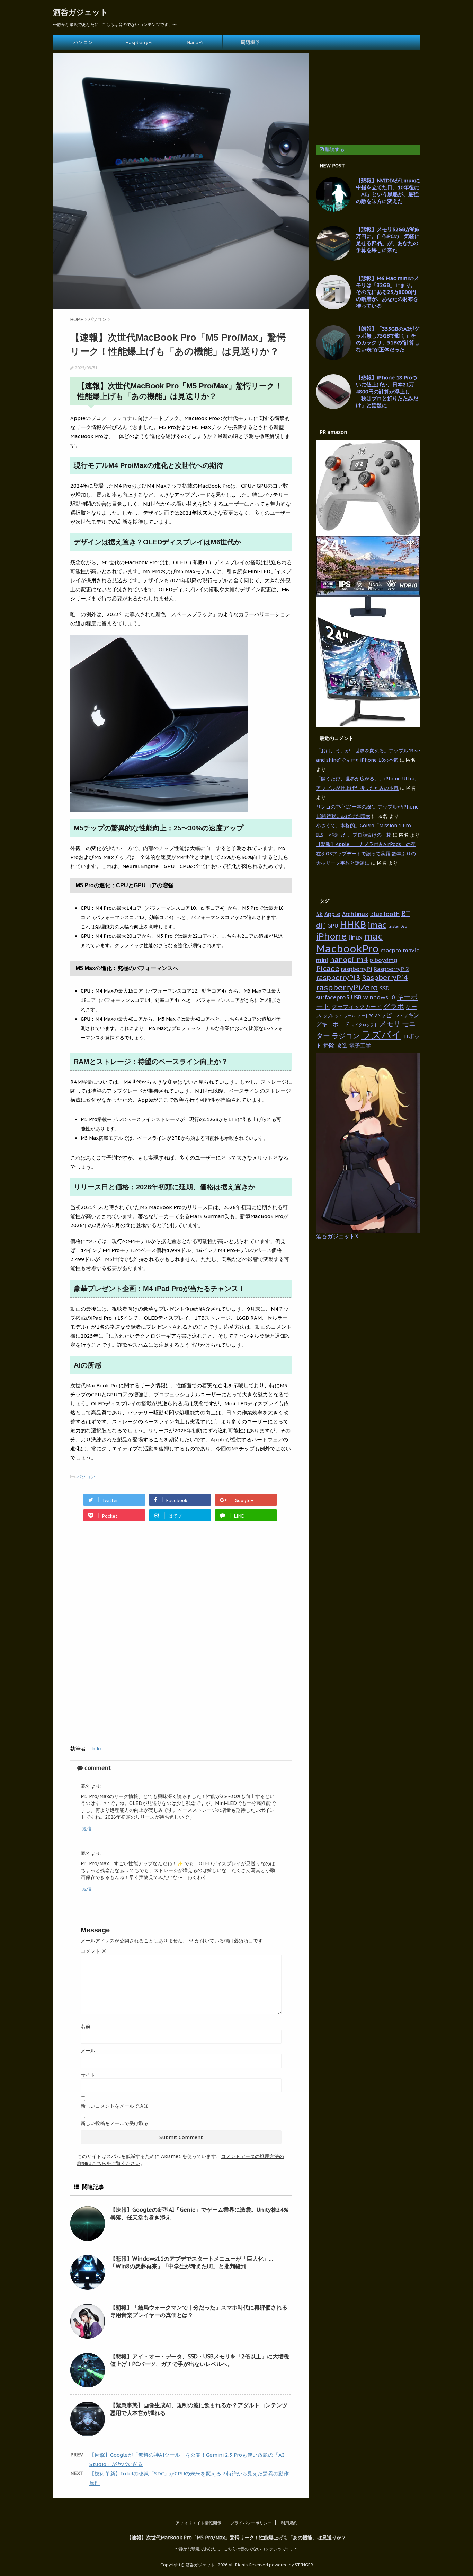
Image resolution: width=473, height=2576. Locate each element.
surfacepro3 (333, 997)
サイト (88, 2075)
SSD (385, 988)
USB (356, 997)
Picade (328, 969)
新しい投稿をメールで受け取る (115, 2123)
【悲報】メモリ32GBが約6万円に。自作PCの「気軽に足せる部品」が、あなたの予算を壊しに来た (388, 240)
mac (373, 936)
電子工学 (360, 1045)
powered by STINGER (291, 2565)
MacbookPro (347, 949)
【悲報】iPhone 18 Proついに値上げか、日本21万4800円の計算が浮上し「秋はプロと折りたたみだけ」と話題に (387, 391)
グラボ (394, 1006)
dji (321, 925)
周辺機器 (250, 42)
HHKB (353, 924)
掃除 (329, 1045)
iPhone (331, 936)
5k (319, 914)
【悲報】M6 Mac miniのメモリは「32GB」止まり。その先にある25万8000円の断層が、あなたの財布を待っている (387, 292)
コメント (93, 1951)
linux (355, 937)
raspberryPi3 (338, 978)
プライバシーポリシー (251, 2523)
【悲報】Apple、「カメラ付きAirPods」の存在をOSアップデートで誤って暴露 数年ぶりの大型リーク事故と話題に (366, 854)
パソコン (83, 42)
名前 (86, 2026)
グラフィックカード (357, 1007)
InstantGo (398, 926)
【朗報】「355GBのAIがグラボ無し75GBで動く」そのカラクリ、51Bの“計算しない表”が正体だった (388, 339)
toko (97, 1749)
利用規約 (289, 2523)
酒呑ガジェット (81, 12)
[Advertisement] (128, 1586)
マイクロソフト (364, 1025)
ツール (350, 1016)
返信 (87, 1829)
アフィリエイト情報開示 (198, 2523)
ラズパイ (381, 1035)
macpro (391, 950)
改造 (342, 1045)
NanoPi (195, 42)
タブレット (333, 1016)
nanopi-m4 (349, 960)
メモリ (390, 1024)
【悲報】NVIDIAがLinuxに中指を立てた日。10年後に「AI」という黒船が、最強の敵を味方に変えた (388, 191)
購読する (334, 149)
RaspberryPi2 (391, 969)
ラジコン (346, 1036)
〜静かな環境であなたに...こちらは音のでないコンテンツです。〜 (237, 2549)
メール (88, 2051)
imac (377, 925)
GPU (333, 925)
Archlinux (355, 914)
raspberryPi (356, 969)
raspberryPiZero (347, 987)
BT (406, 914)
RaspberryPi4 (385, 978)
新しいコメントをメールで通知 (115, 2106)
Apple (332, 914)
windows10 (379, 997)
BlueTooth (385, 914)
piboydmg (383, 960)
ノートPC (365, 1016)
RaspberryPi (139, 42)
